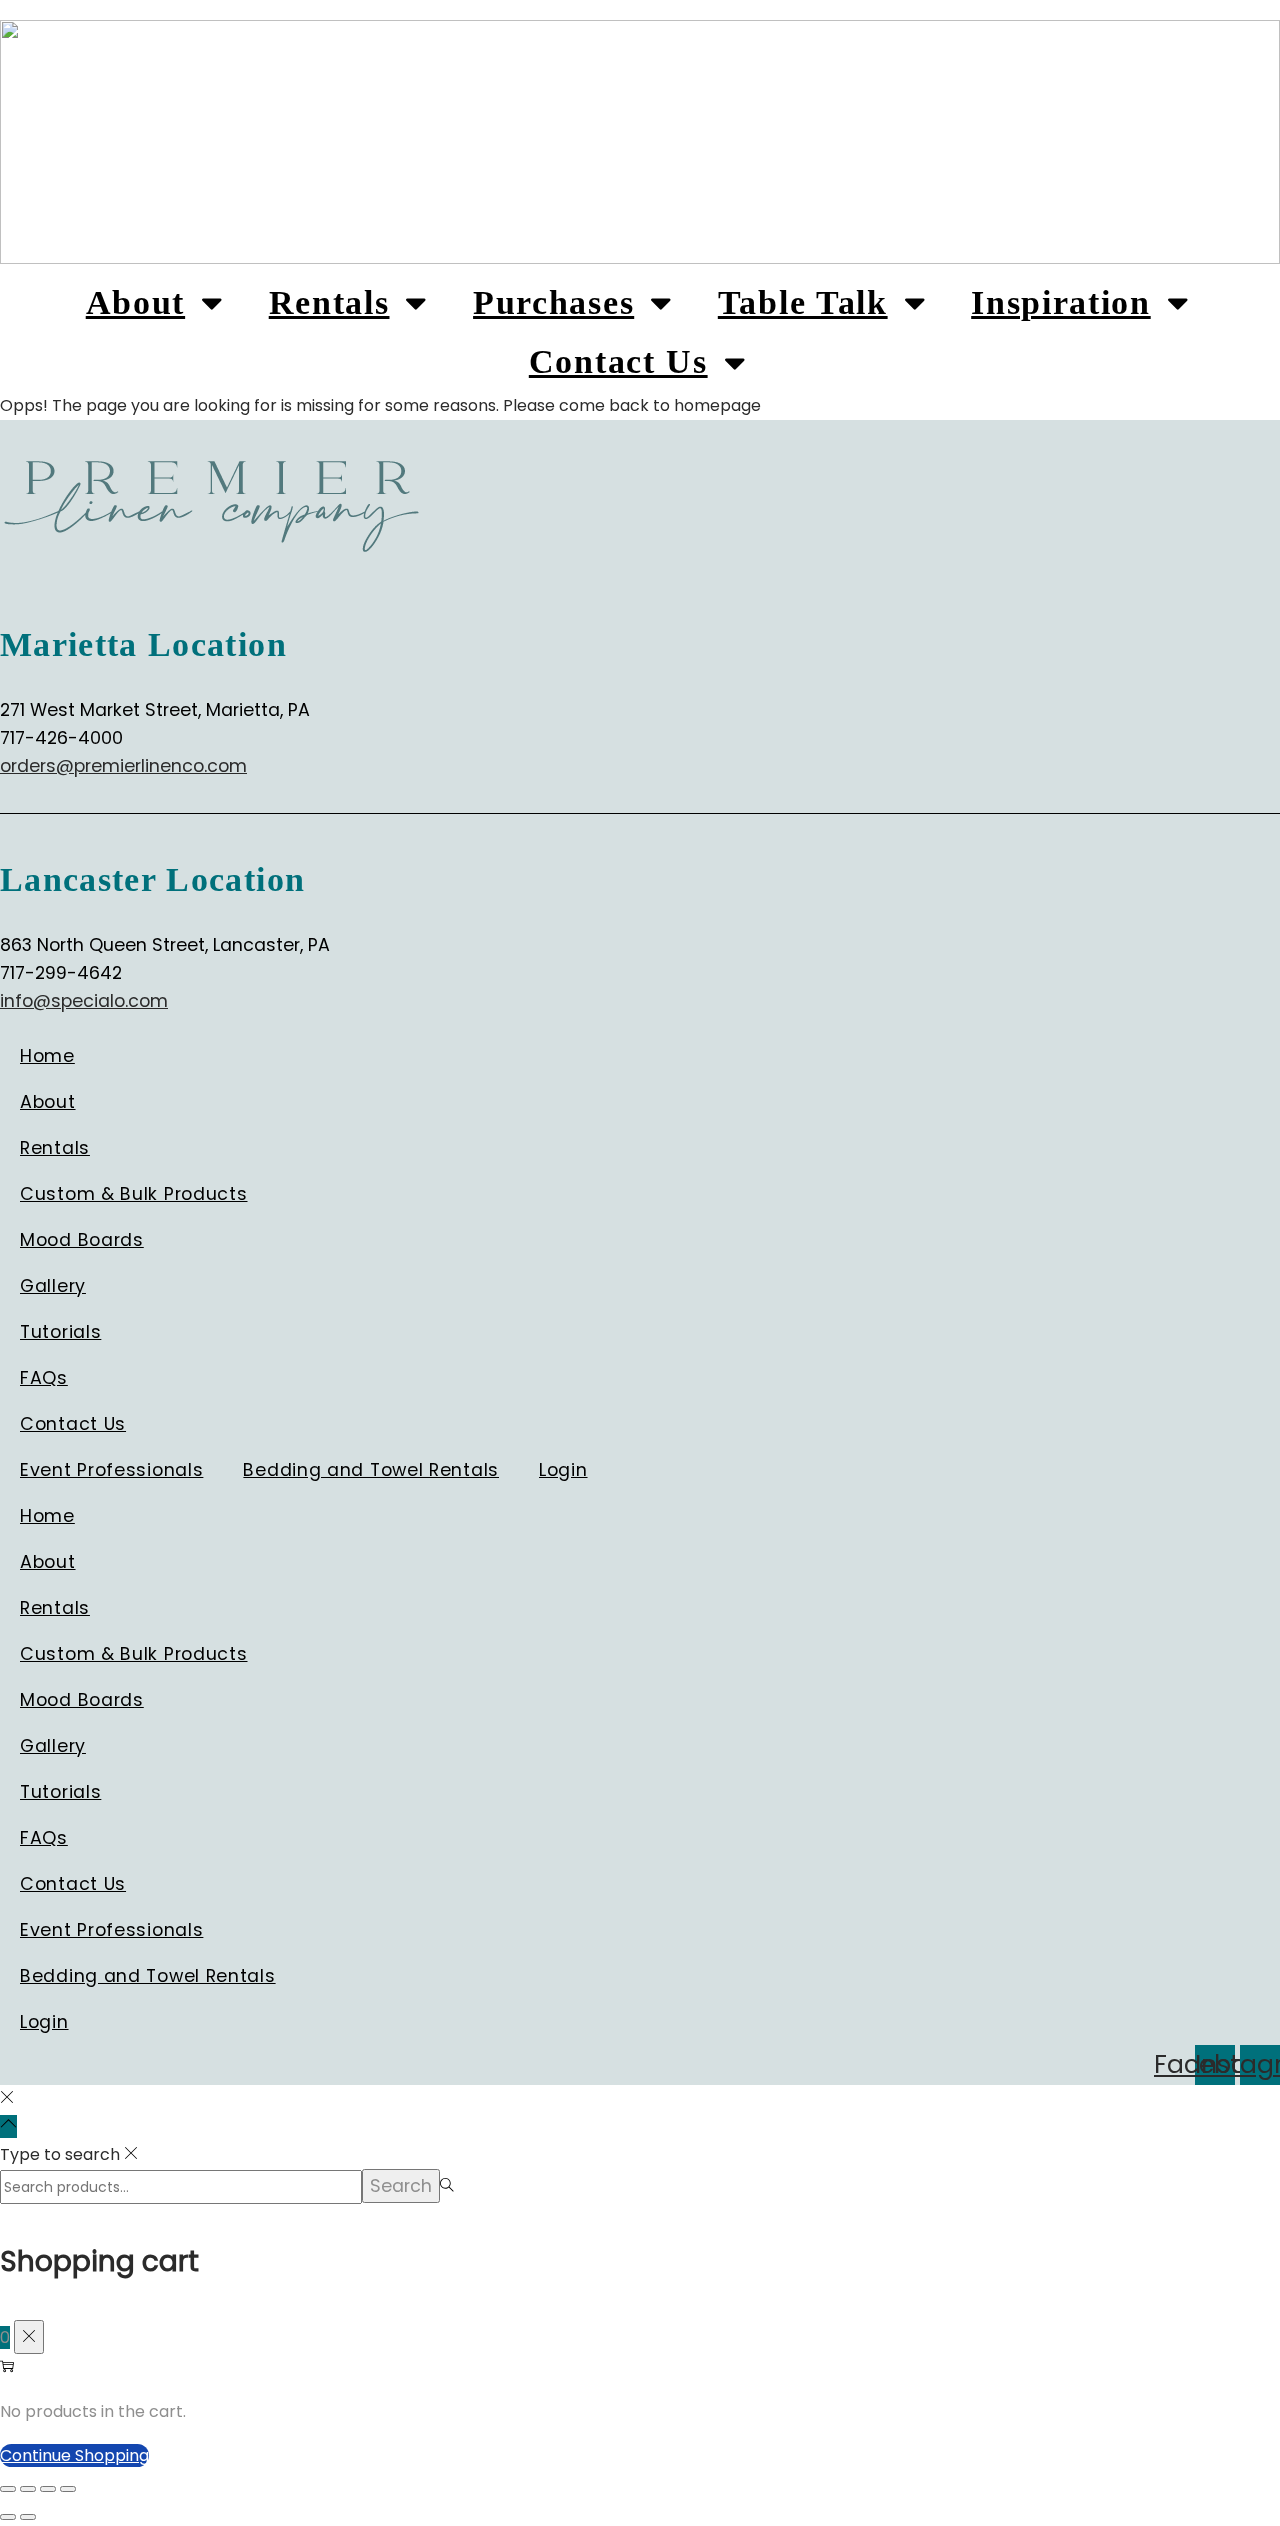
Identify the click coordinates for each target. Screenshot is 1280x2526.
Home (47, 1056)
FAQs (44, 1378)
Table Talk (803, 302)
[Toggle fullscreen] (28, 2489)
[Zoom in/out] (8, 2489)
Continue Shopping (74, 2455)
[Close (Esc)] (68, 2489)
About (135, 302)
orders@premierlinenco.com (123, 766)
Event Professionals (111, 1470)
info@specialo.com (84, 1001)
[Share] (48, 2489)
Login (563, 1470)
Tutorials (60, 1332)
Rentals (329, 302)
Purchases (553, 302)
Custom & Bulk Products (134, 1194)
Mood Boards (82, 1240)
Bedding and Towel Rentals (371, 1470)
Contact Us (618, 361)
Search (401, 2186)
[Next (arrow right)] (28, 2517)
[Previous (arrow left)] (8, 2517)
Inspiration (1060, 302)
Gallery (53, 1286)
